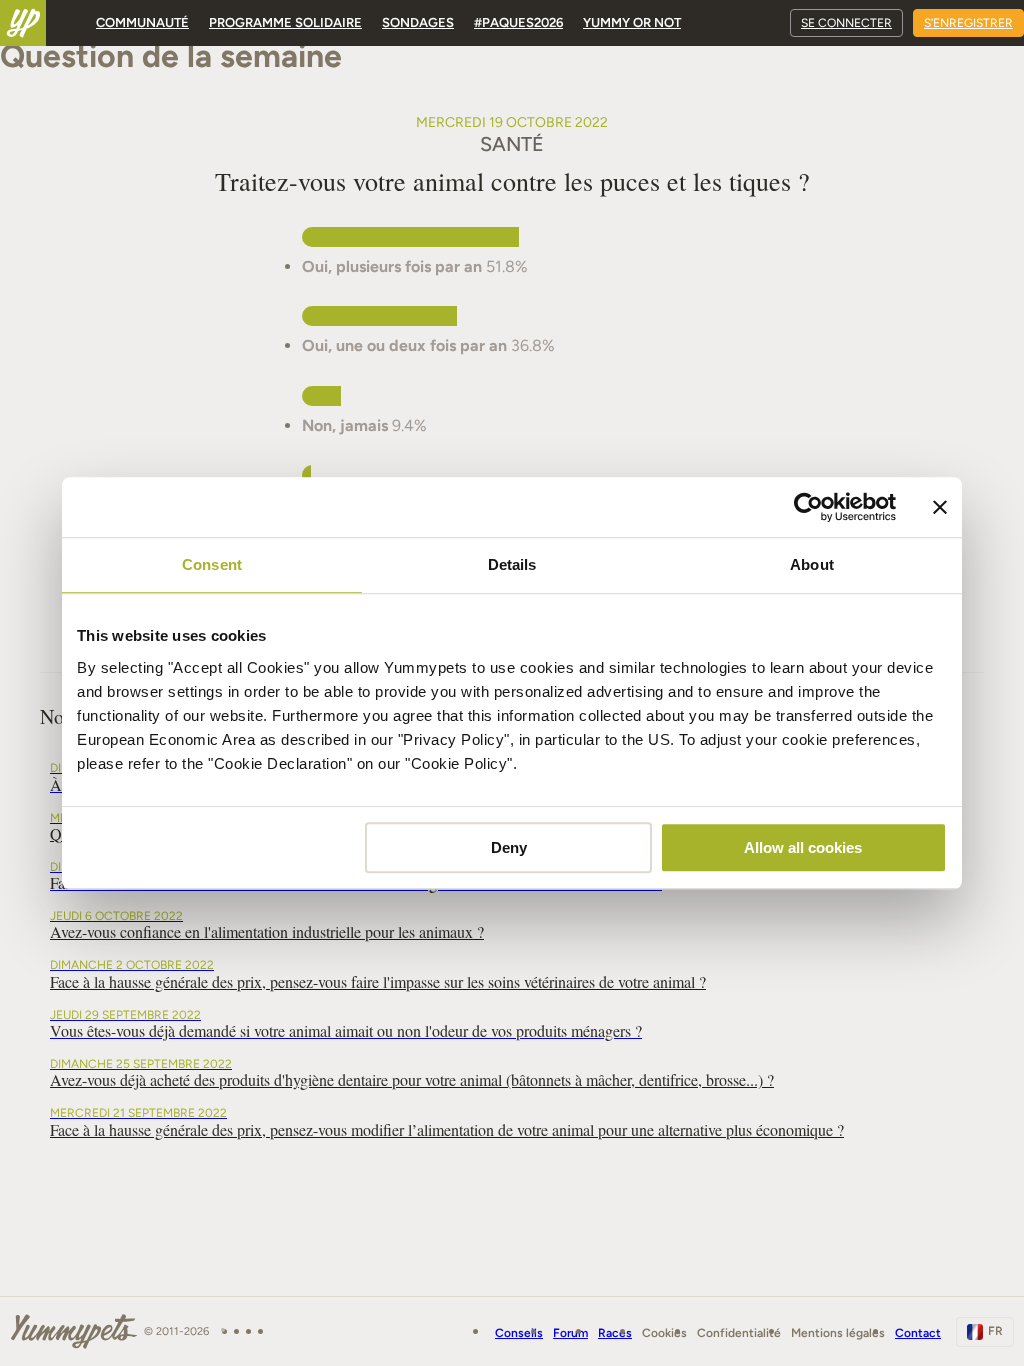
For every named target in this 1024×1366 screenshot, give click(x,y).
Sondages (418, 22)
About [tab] (812, 564)
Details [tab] (512, 564)
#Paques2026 (518, 22)
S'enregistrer (968, 23)
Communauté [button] (142, 22)
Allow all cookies (803, 847)
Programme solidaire (285, 22)
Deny (509, 847)
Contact (918, 1333)
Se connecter (846, 23)
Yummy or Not (632, 22)
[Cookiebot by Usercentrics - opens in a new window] (808, 507)
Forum (570, 1333)
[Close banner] (940, 507)
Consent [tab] (212, 564)
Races (615, 1333)
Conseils (519, 1333)
